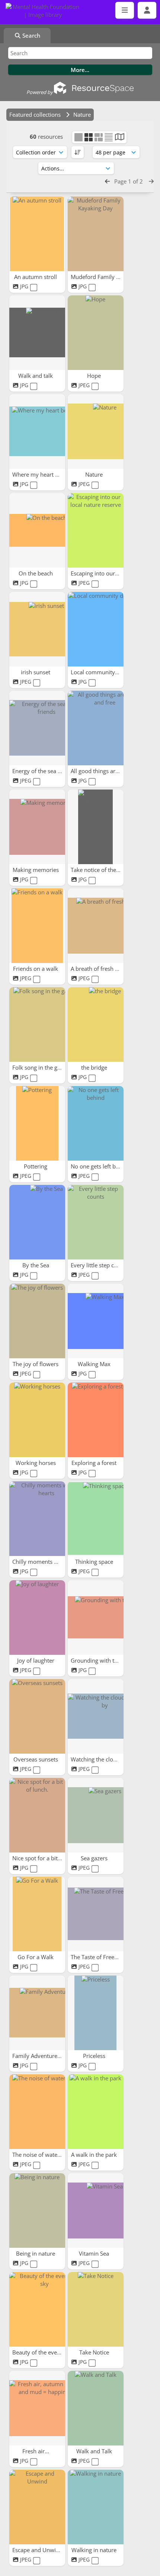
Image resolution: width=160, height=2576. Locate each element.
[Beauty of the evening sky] (37, 2309)
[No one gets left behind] (96, 1123)
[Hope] (96, 333)
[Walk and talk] (37, 333)
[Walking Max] (96, 1321)
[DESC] (78, 152)
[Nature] (96, 432)
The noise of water (37, 2155)
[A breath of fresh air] (96, 926)
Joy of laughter (36, 1660)
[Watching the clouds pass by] (96, 1716)
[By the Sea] (37, 1222)
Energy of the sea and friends (50, 771)
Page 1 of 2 (129, 181)
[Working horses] (37, 1420)
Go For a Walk (36, 1957)
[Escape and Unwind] (37, 2507)
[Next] (151, 181)
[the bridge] (96, 1025)
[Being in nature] (37, 2211)
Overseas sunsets (36, 1759)
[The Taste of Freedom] (96, 1914)
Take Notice (95, 2352)
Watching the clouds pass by (108, 1759)
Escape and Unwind (38, 2550)
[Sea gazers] (96, 1815)
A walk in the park (95, 2155)
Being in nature (36, 2253)
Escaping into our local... (103, 573)
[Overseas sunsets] (37, 1716)
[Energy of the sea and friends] (37, 728)
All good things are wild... (104, 771)
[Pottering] (37, 1123)
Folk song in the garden (43, 1067)
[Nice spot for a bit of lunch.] (37, 1815)
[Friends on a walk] (37, 926)
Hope (95, 376)
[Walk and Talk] (96, 2408)
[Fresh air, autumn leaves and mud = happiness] (37, 2408)
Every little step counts (100, 1265)
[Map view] (120, 138)
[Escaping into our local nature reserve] (96, 530)
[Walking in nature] (96, 2507)
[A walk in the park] (96, 2112)
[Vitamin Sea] (96, 2211)
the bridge (95, 1067)
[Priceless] (96, 2013)
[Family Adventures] (37, 2013)
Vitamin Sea (95, 2253)
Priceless (95, 2056)
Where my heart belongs (44, 474)
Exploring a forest (95, 1463)
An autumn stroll (36, 277)
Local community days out (105, 672)
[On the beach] (37, 530)
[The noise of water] (37, 2112)
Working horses (36, 1463)
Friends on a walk (36, 969)
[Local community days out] (96, 629)
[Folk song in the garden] (37, 1025)
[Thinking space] (96, 1519)
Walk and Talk (95, 2451)
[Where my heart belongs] (37, 432)
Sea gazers (95, 1858)
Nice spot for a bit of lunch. (48, 1858)
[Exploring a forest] (96, 1420)
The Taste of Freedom (99, 1957)
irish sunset (36, 672)
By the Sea (36, 1265)
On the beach (36, 573)
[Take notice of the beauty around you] (96, 827)
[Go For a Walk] (37, 1914)
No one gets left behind (101, 1166)
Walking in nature (95, 2550)
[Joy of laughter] (37, 1618)
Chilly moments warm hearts (50, 1562)
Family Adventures (37, 2056)
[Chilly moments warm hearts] (37, 1519)
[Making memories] (37, 827)
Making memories (36, 870)
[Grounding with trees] (96, 1618)
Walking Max (95, 1364)
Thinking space (95, 1562)
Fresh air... (36, 2451)
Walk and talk (36, 376)
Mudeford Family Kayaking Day (111, 277)
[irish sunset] (37, 629)
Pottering (36, 1166)
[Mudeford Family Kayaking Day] (96, 234)
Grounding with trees (99, 1660)
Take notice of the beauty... (106, 870)
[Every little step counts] (96, 1222)
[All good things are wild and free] (96, 728)
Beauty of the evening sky (46, 2352)
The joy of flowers (36, 1364)
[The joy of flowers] (37, 1321)
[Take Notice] (96, 2309)
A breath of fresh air (97, 969)
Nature (95, 474)
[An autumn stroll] (37, 234)
